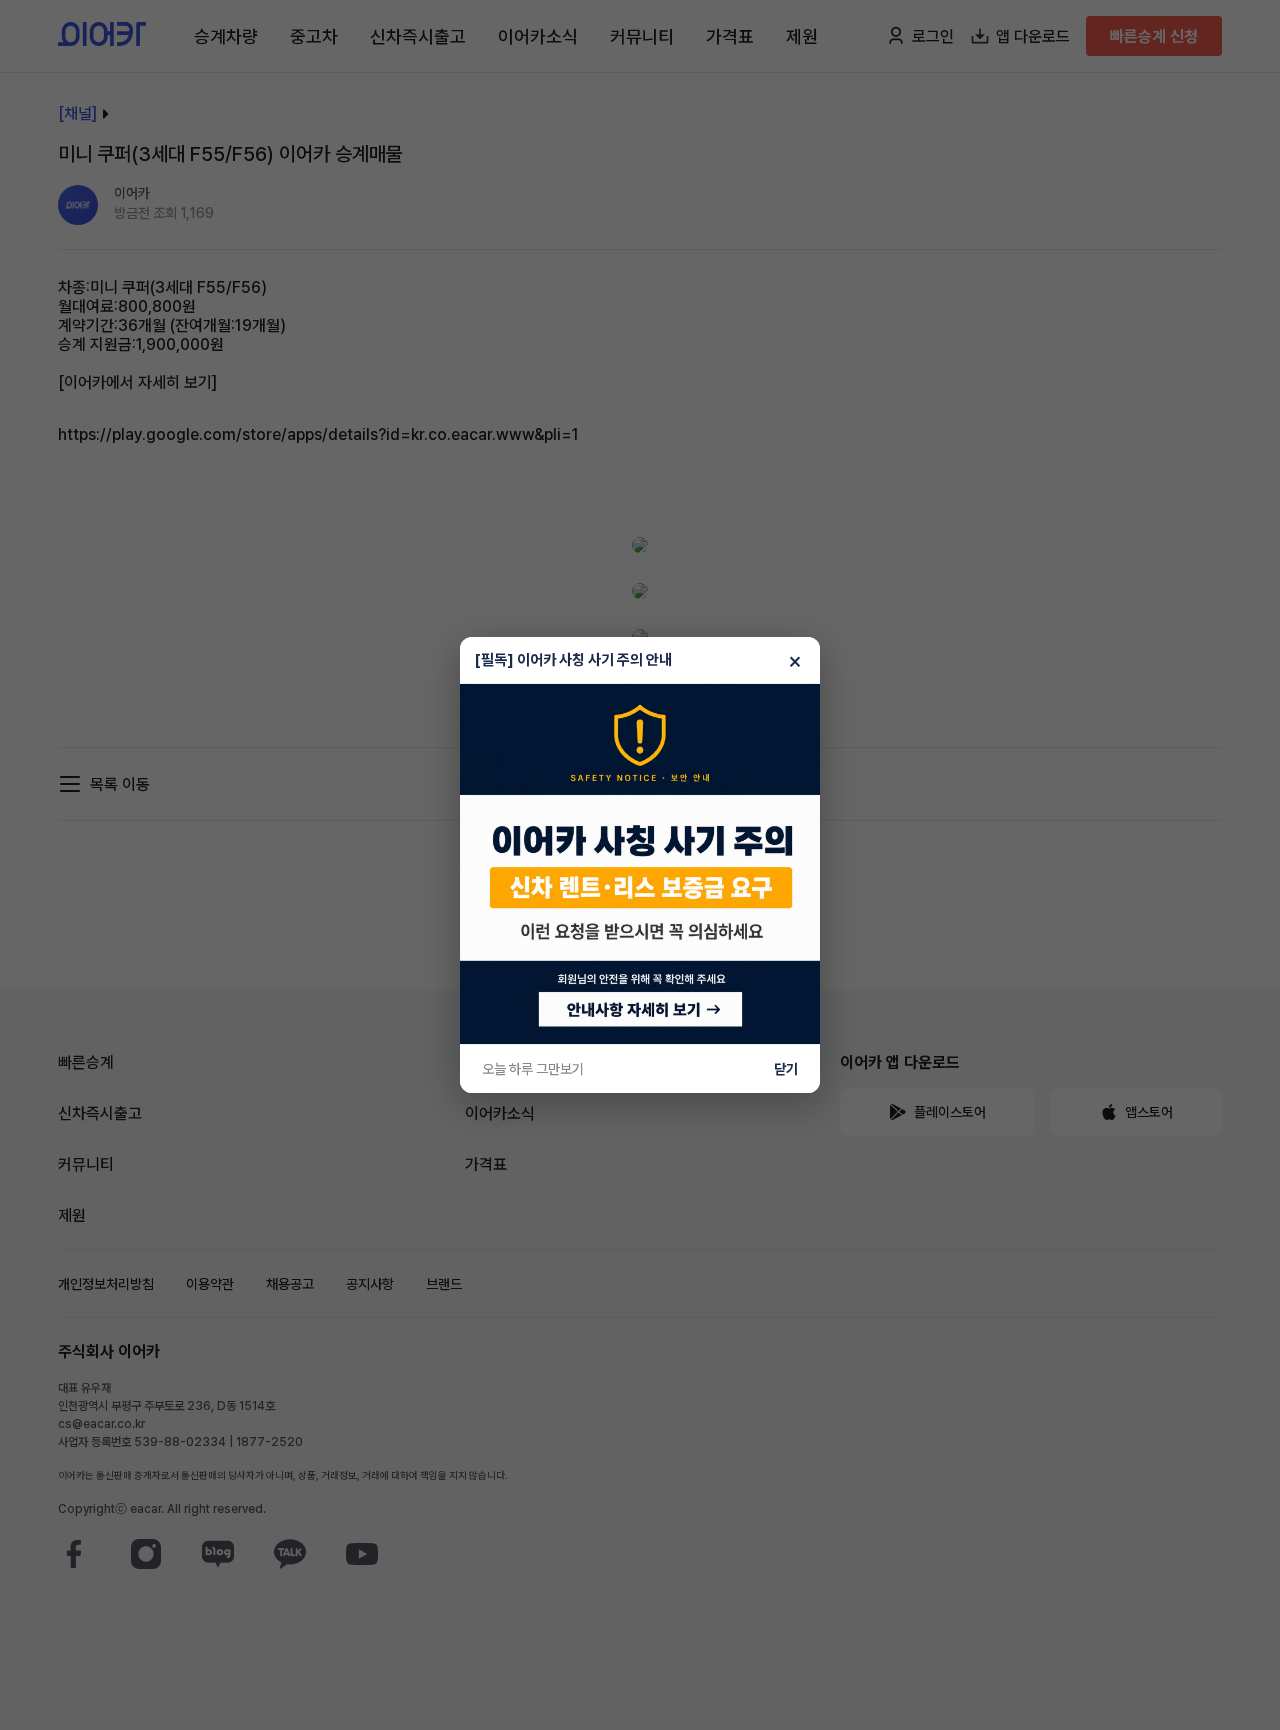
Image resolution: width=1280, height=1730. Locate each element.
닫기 (786, 1069)
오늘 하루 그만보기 (533, 1069)
